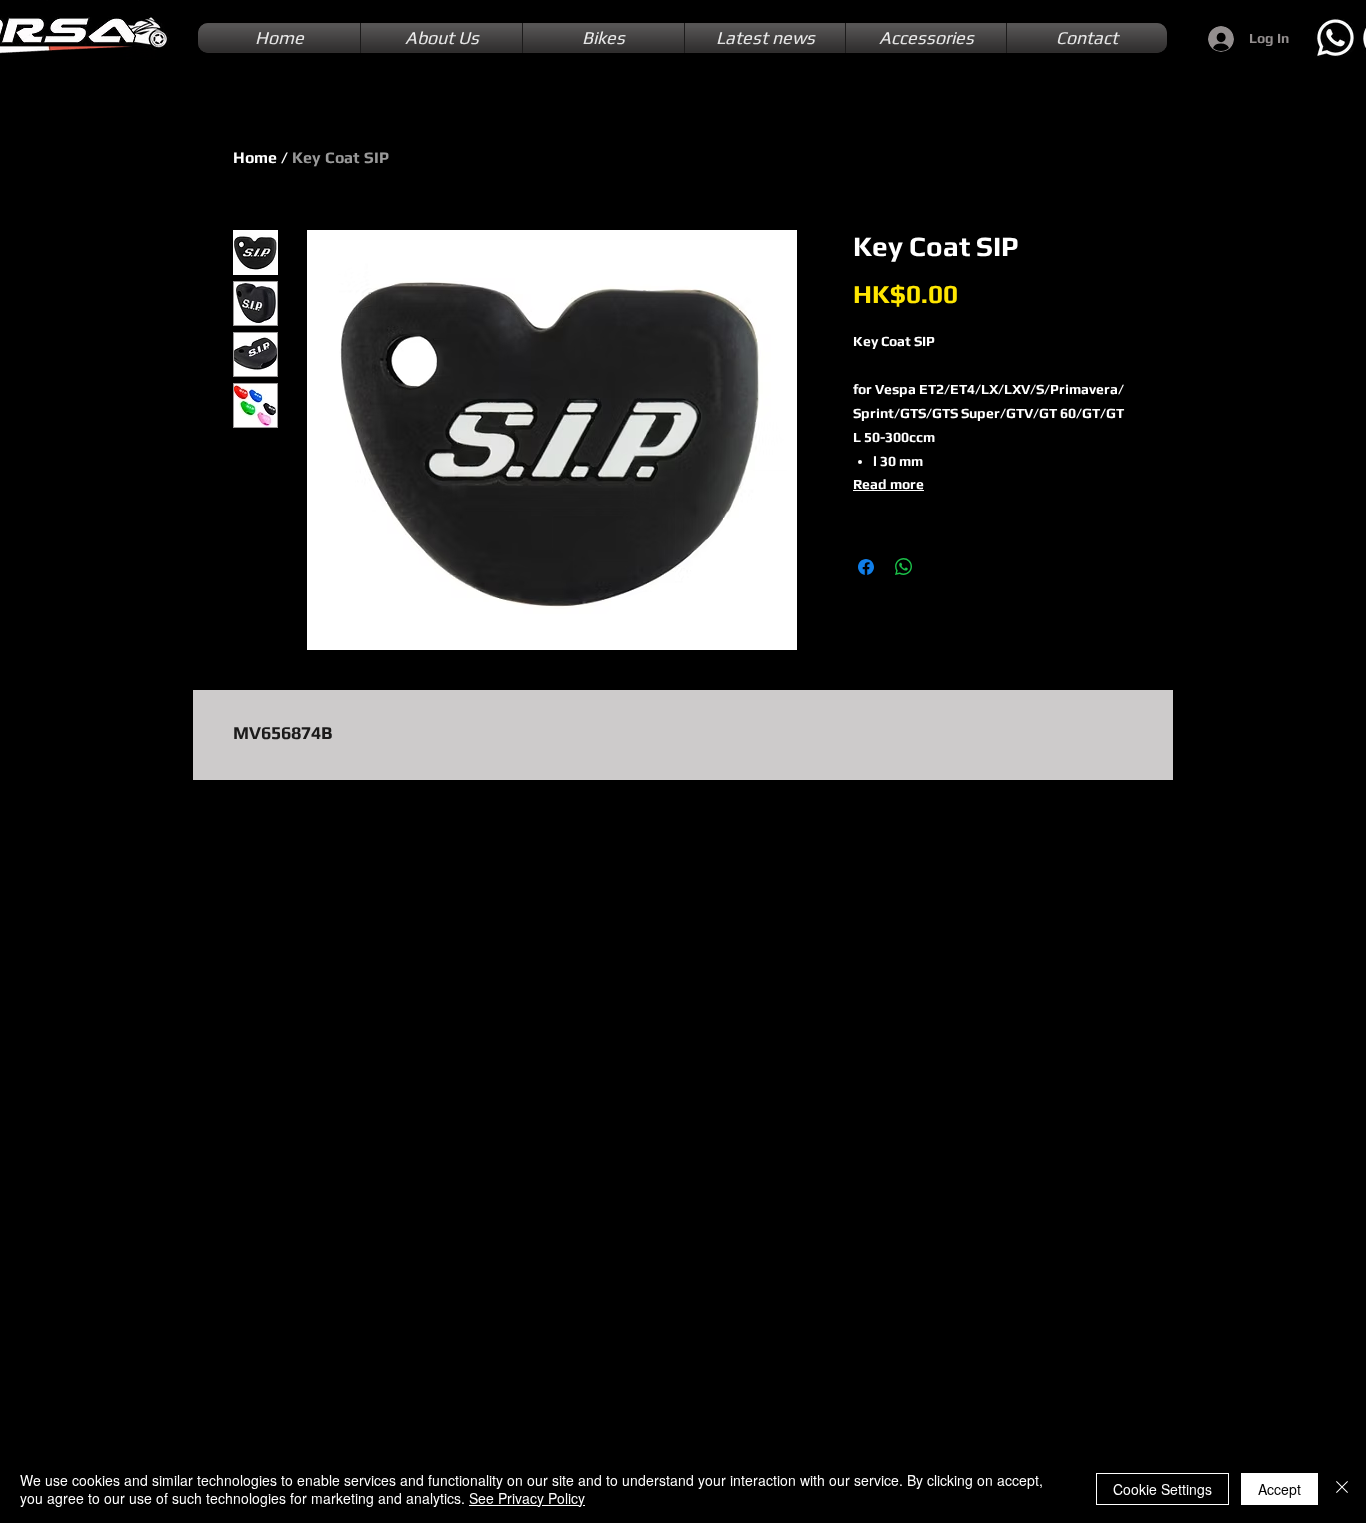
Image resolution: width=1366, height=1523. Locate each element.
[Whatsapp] (1335, 38)
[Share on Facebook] (866, 567)
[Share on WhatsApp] (904, 567)
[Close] (1342, 1489)
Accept (1279, 1489)
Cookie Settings (1162, 1489)
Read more (888, 484)
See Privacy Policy (527, 1498)
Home (255, 157)
